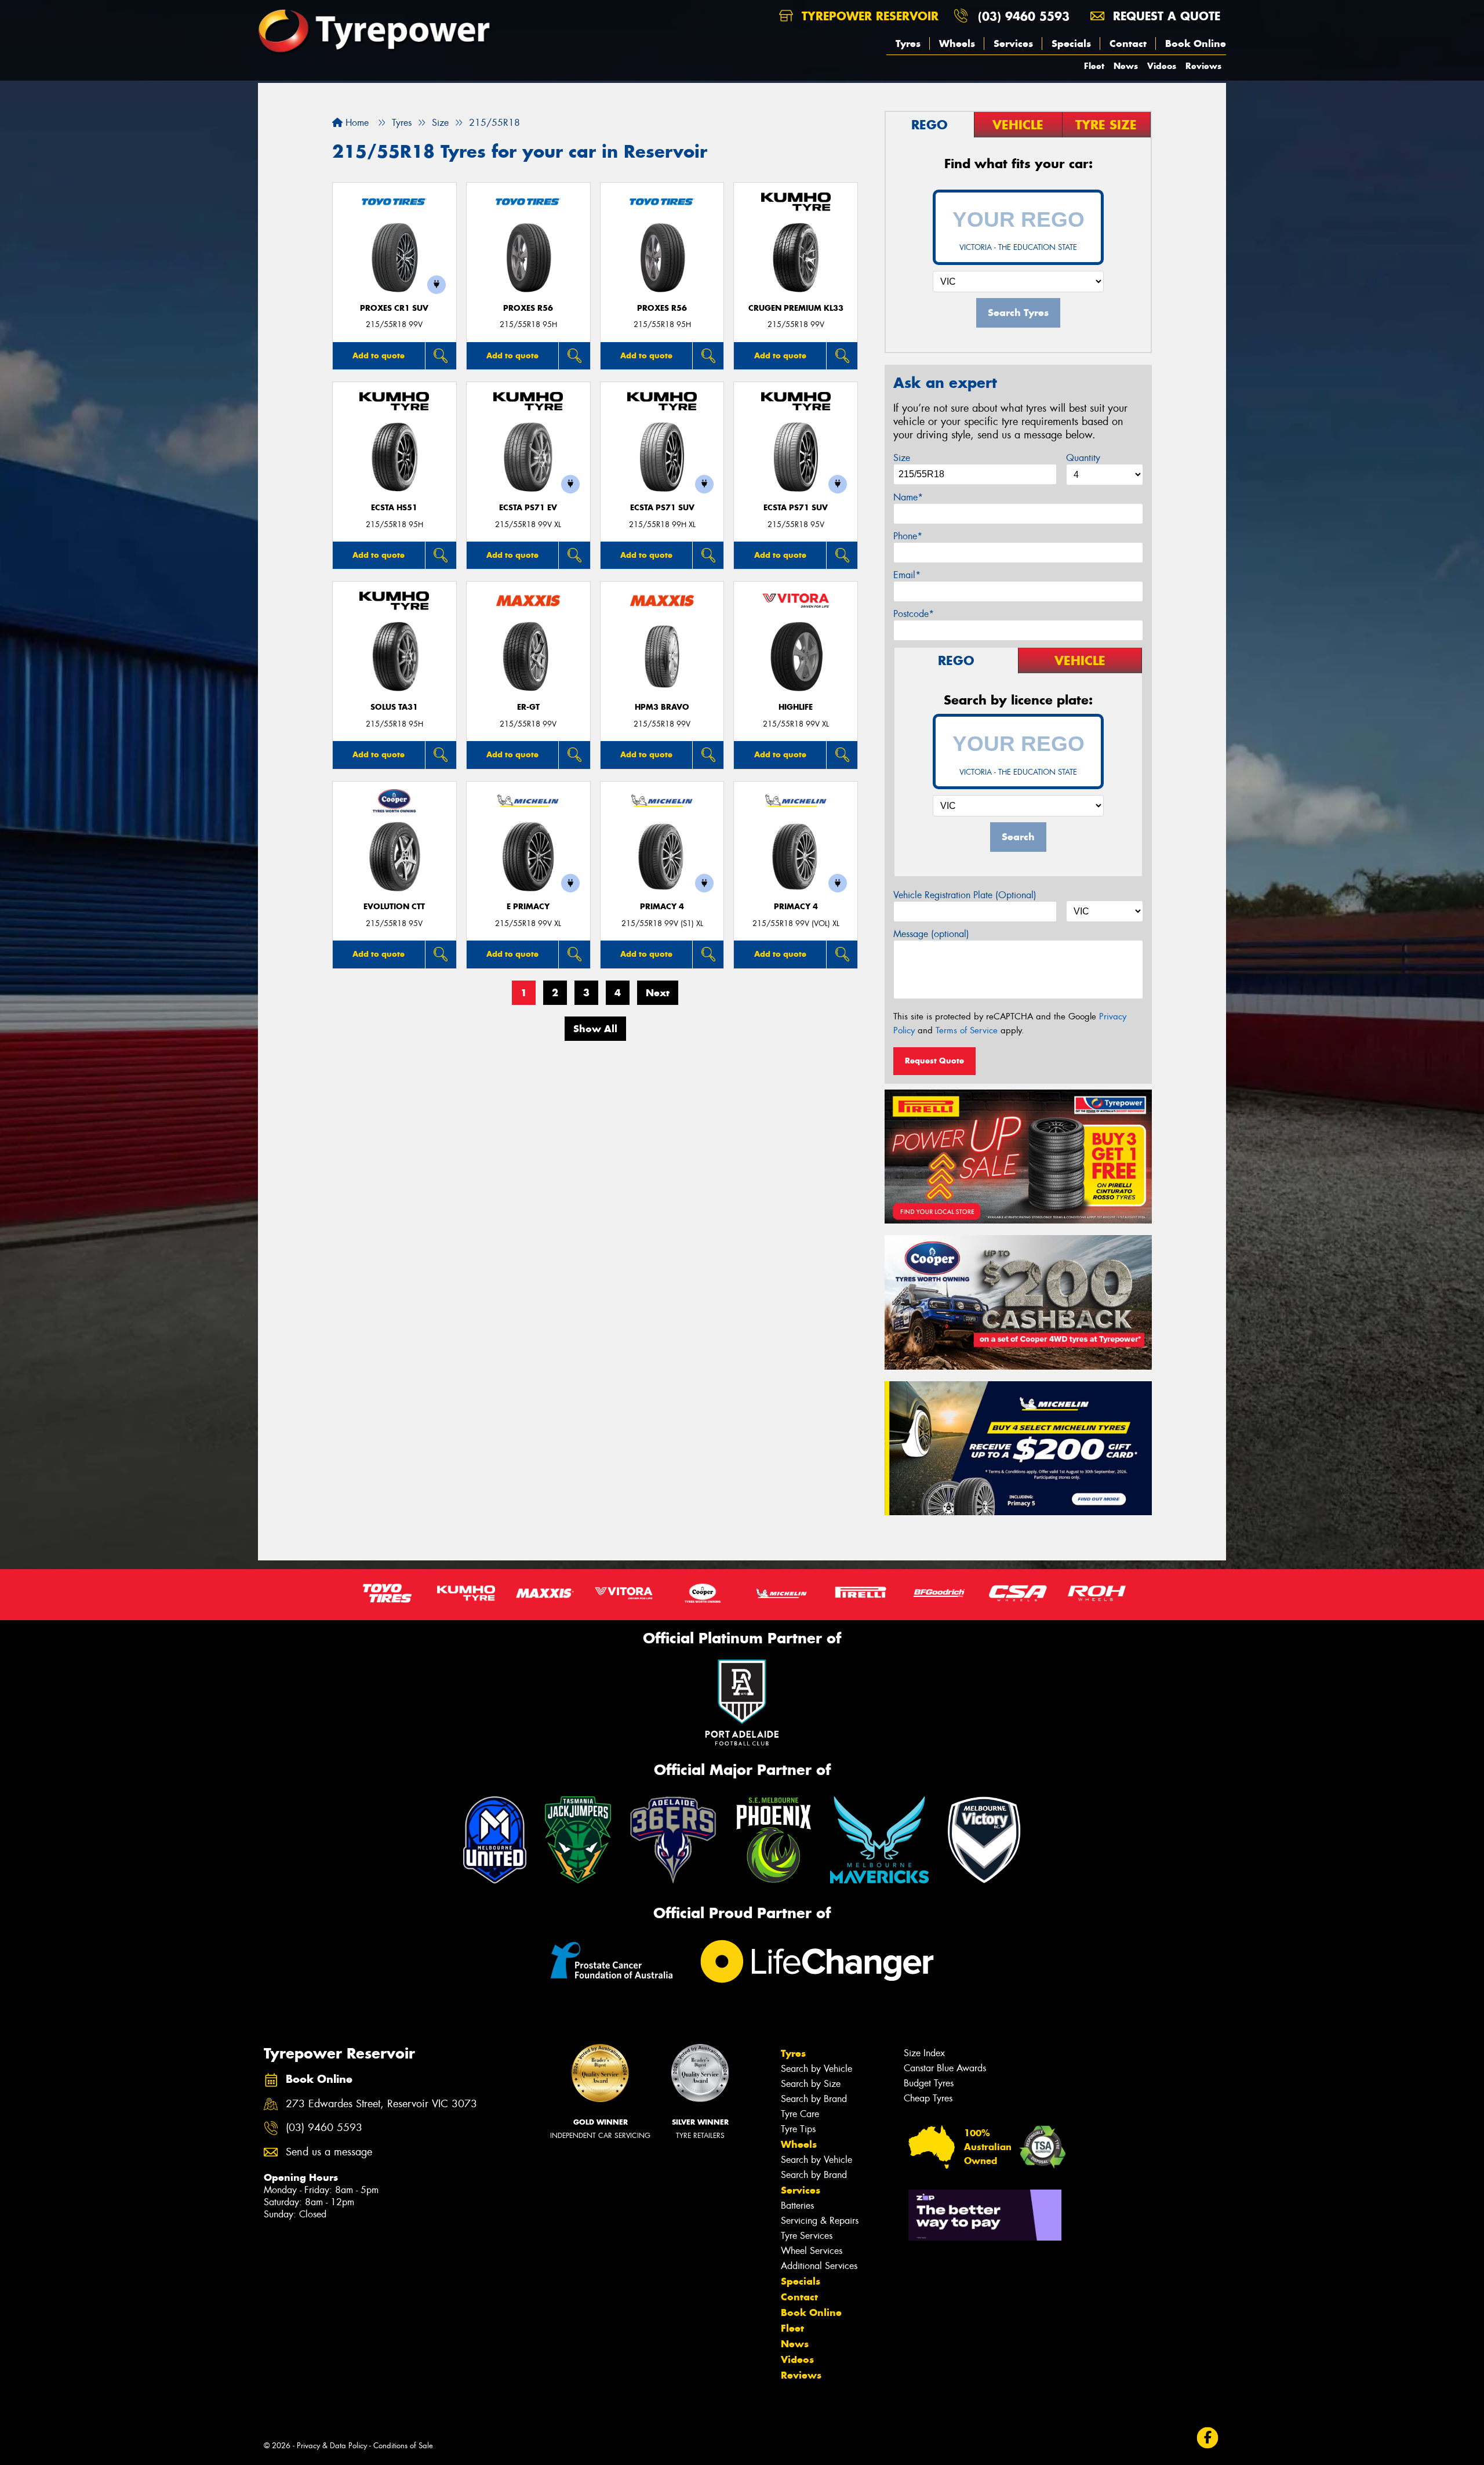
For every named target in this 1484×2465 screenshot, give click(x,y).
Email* (907, 575)
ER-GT (528, 707)
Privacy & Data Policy (332, 2446)
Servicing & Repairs (820, 2221)
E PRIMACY (528, 907)
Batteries (797, 2206)
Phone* (908, 536)
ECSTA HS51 (394, 508)
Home (356, 123)
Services (1013, 43)
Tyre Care (800, 2114)
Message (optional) (931, 934)
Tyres (908, 43)
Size (902, 458)
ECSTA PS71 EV (528, 508)
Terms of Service (967, 1030)
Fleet (1094, 66)
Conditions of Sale (403, 2446)
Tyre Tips (798, 2129)
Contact (1128, 43)
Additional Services (819, 2266)
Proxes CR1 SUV (394, 308)
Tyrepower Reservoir (868, 16)
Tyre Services (807, 2236)
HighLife (796, 707)
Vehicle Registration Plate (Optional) (965, 895)
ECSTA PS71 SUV (662, 508)
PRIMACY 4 (662, 907)
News (1126, 66)
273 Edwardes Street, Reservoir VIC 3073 (381, 2104)
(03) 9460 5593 (1024, 16)
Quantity (1083, 458)
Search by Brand (814, 2099)
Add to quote (379, 355)
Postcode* (914, 614)
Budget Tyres (929, 2083)
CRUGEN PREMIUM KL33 (796, 308)
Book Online (1196, 43)
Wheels (957, 43)
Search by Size (811, 2084)
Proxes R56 (528, 308)
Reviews (1203, 66)
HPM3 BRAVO (662, 707)
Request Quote (934, 1061)
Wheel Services (812, 2251)
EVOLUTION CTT (394, 907)
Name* (908, 497)
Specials (1071, 43)
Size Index (924, 2053)
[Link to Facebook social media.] (1208, 2438)
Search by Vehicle (816, 2069)
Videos (1162, 66)
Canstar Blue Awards (945, 2068)
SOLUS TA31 (394, 707)
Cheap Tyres (928, 2098)
